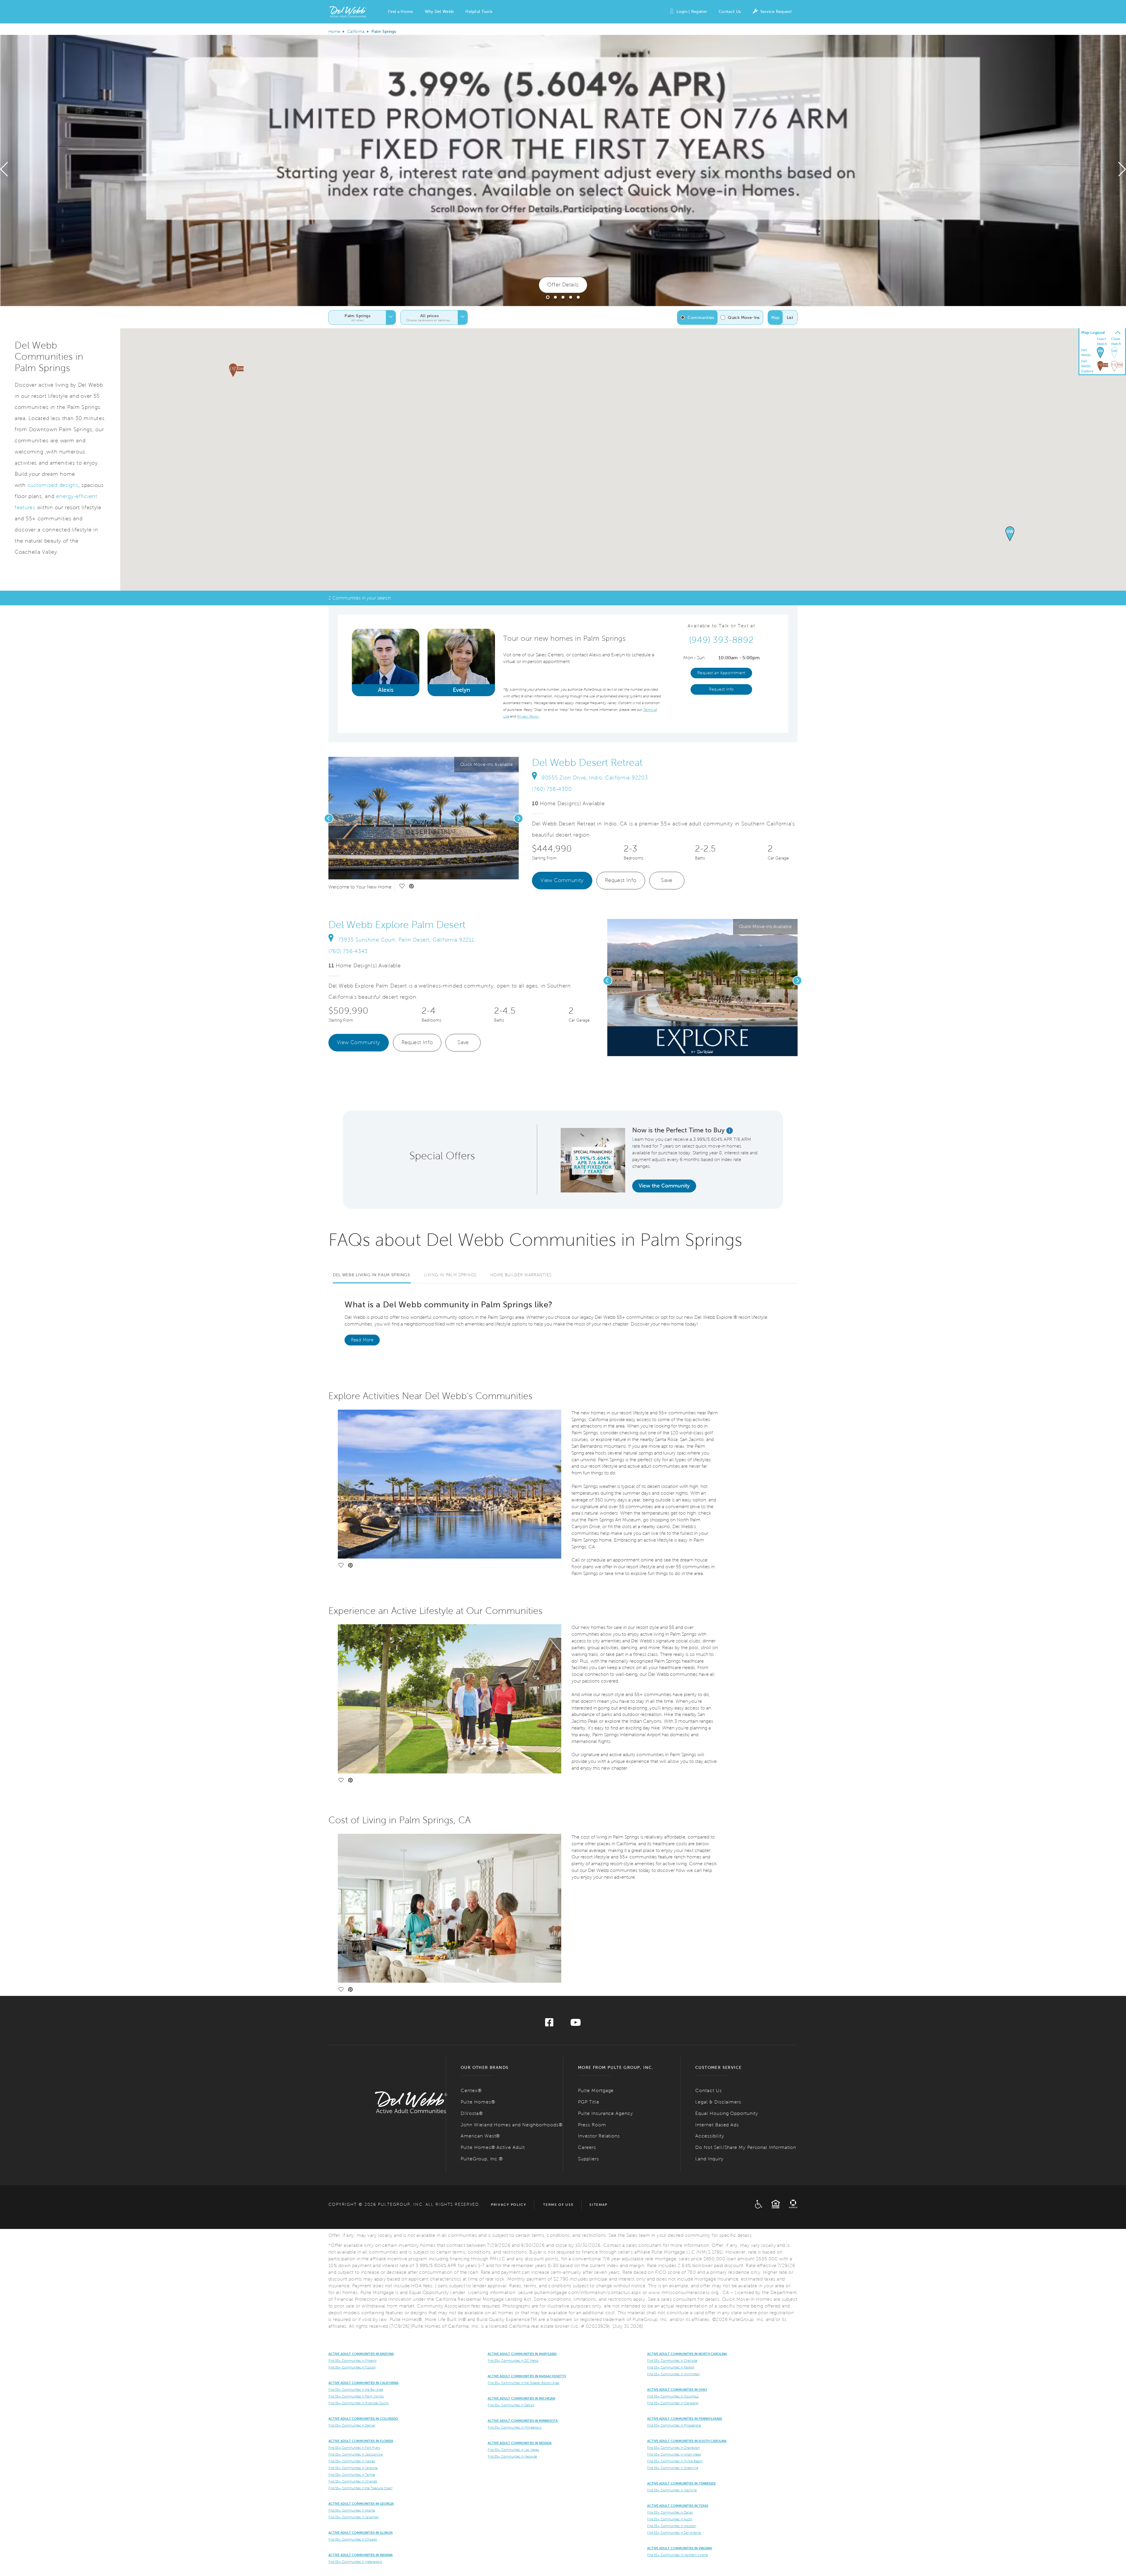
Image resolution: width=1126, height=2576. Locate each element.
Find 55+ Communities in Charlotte (672, 2361)
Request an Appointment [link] (721, 673)
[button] (400, 12)
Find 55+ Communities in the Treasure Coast (360, 2488)
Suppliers (589, 2159)
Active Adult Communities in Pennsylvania (685, 2419)
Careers (587, 2147)
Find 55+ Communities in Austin (670, 2519)
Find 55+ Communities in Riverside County (359, 2403)
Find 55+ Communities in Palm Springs (356, 2396)
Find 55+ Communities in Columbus (673, 2396)
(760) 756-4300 (552, 789)
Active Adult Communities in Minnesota (523, 2421)
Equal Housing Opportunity (727, 2113)
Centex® (471, 2090)
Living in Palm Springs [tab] (450, 1275)
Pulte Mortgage (596, 2090)
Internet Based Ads (717, 2125)
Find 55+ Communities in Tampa (352, 2475)
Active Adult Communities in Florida (361, 2441)
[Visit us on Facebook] (549, 2024)
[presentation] (4, 171)
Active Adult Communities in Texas (678, 2506)
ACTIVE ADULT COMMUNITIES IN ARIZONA (361, 2354)
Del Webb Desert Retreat (587, 763)
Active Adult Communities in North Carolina (687, 2354)
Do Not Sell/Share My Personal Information (746, 2147)
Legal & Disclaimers (718, 2102)
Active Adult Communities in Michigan (521, 2398)
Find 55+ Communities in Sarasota (353, 2468)
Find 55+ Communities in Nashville (672, 2490)
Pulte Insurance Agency (606, 2113)
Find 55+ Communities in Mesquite (512, 2456)
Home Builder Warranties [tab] (521, 1275)
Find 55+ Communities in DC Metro (513, 2361)
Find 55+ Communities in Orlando (353, 2481)
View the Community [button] (664, 1186)
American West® (480, 2136)
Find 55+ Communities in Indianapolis (355, 2562)
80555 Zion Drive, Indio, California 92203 (595, 778)
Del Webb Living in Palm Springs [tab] (372, 1275)
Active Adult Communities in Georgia (361, 2504)
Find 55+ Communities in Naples (352, 2461)
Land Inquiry (709, 2159)
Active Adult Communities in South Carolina (687, 2441)
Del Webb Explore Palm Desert (397, 925)
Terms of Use (558, 2205)
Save (667, 880)
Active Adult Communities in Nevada (520, 2443)
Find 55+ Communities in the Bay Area (356, 2390)
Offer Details (563, 285)
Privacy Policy (509, 2205)
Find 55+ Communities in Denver (352, 2425)
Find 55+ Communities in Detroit (511, 2405)
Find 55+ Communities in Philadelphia (674, 2425)
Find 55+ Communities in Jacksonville (356, 2454)
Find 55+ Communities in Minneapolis (514, 2427)
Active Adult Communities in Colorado (363, 2419)
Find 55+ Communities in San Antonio (674, 2533)
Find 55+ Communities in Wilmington (674, 2374)
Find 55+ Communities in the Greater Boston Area (523, 2383)
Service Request (776, 12)
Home (334, 32)
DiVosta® (472, 2113)
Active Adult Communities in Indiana (361, 2555)
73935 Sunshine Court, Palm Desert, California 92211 (406, 940)
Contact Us (730, 12)
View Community (562, 880)
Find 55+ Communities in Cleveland (673, 2403)
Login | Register (692, 12)
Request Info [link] (721, 689)
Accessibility (710, 2136)
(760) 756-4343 (348, 951)
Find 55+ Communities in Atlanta (352, 2510)
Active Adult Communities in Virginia (680, 2548)
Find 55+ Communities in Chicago (353, 2539)
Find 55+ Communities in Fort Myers (354, 2448)
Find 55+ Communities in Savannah (354, 2517)
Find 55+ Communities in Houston (672, 2526)
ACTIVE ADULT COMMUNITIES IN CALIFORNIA (363, 2383)
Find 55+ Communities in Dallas (670, 2512)
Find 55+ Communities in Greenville (673, 2468)
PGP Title (589, 2102)
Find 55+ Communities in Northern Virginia (678, 2555)
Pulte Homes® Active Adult (493, 2147)
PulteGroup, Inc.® (482, 2159)
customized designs (53, 485)
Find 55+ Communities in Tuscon (352, 2367)
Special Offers (442, 1156)
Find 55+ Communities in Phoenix (352, 2361)
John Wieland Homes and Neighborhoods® (512, 2125)
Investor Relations (599, 2136)
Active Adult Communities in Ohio (677, 2390)
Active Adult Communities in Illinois (361, 2533)
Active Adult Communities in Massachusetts (527, 2376)
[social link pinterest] (411, 887)
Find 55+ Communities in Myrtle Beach (675, 2461)
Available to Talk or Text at (721, 626)
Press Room (592, 2125)
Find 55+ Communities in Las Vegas (513, 2450)
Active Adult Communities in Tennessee (681, 2483)
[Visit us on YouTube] (576, 2024)
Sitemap (598, 2205)
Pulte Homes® (478, 2102)
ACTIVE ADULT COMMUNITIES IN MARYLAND (522, 2354)
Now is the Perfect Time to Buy (678, 1130)
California (356, 32)
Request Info (621, 880)
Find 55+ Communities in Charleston (673, 2448)
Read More (362, 1340)
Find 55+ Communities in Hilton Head (674, 2454)
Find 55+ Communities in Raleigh (671, 2367)
